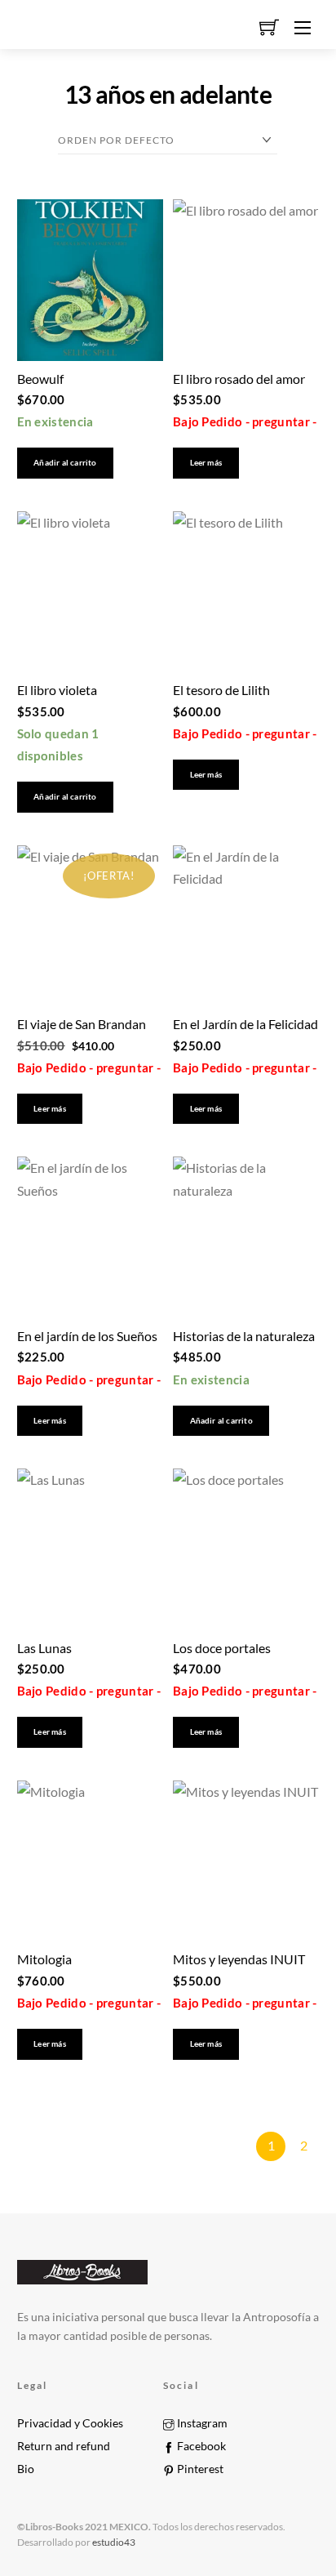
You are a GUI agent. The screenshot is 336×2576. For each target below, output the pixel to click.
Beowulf (40, 379)
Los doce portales (222, 1648)
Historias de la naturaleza (244, 1336)
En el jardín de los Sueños (87, 1336)
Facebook (200, 2446)
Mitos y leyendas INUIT (239, 1959)
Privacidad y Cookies (70, 2423)
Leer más (206, 463)
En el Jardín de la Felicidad (245, 1024)
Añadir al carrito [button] (65, 463)
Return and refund (64, 2446)
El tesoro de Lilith (221, 690)
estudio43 (113, 2542)
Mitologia (44, 1959)
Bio (26, 2469)
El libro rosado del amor (239, 379)
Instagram (201, 2423)
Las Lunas (44, 1648)
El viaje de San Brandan (82, 1024)
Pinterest (199, 2469)
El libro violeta (57, 690)
